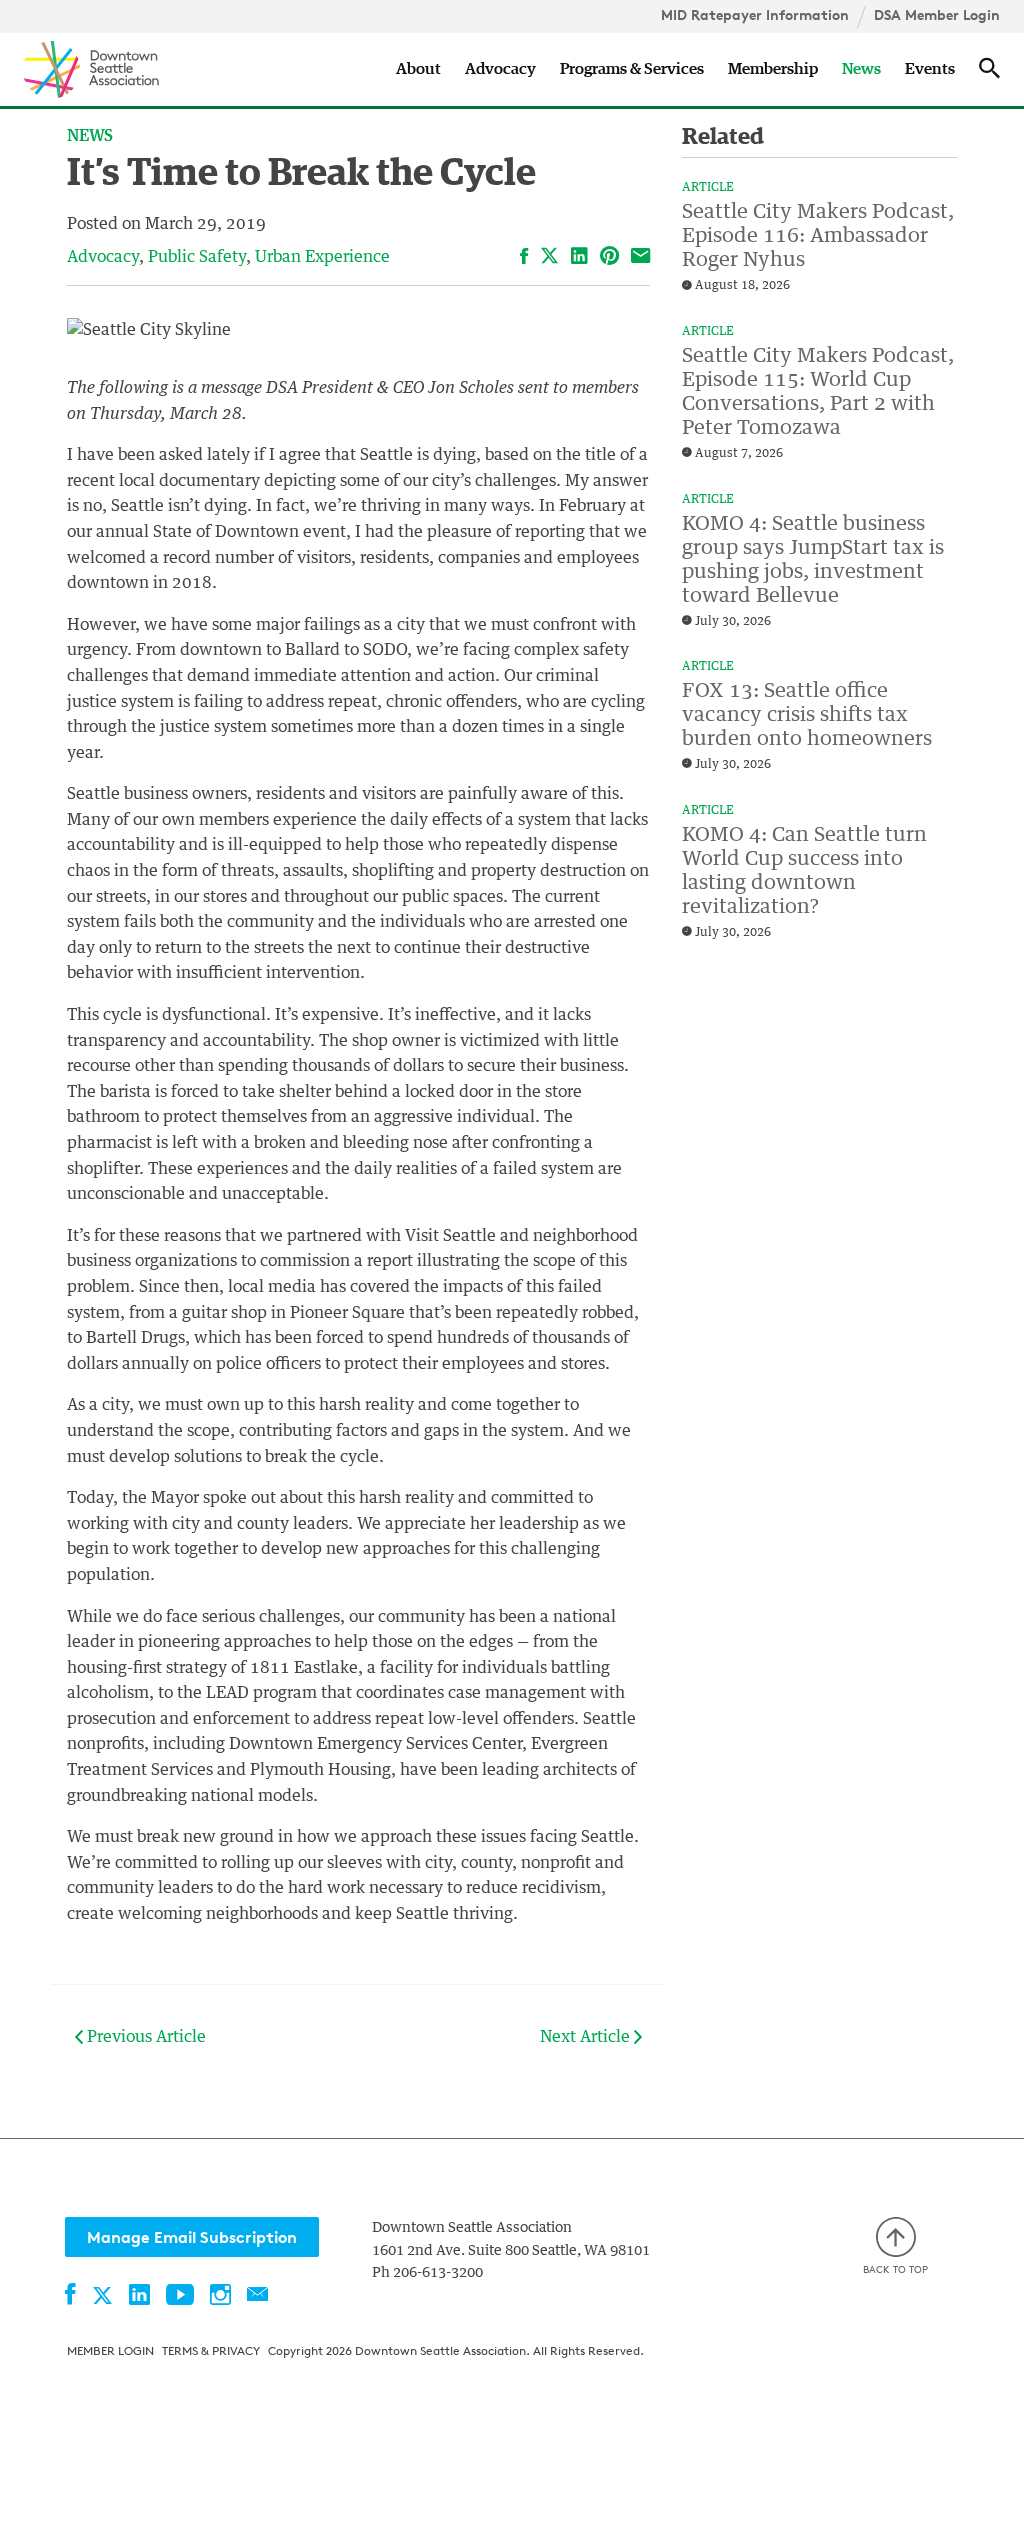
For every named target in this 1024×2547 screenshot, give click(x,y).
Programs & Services (632, 69)
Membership (773, 69)
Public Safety (197, 257)
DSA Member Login (937, 15)
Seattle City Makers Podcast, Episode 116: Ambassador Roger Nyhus (818, 236)
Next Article (587, 2037)
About (418, 69)
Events (930, 69)
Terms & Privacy (211, 2350)
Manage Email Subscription (192, 2237)
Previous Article (144, 2037)
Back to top (895, 2269)
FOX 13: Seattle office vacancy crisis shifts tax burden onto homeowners (807, 715)
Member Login (110, 2350)
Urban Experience (322, 257)
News (861, 69)
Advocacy (500, 69)
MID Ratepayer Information (755, 15)
